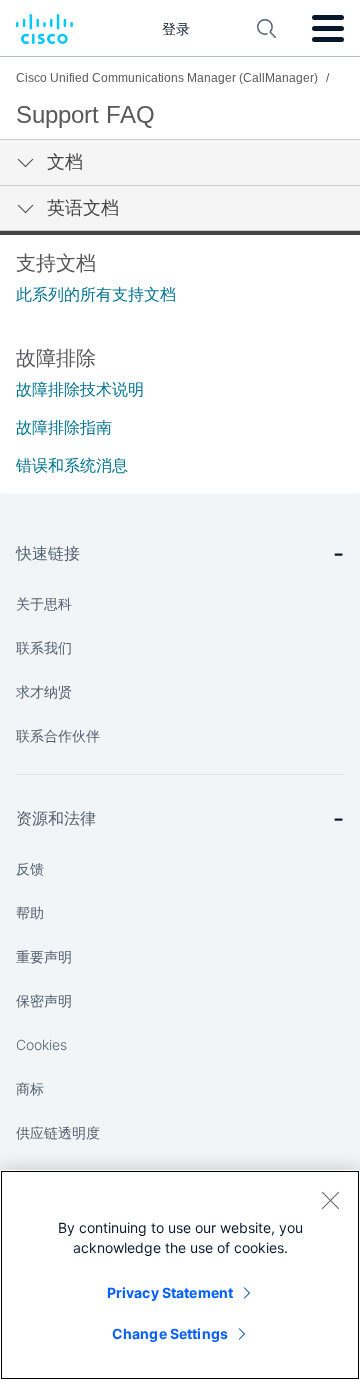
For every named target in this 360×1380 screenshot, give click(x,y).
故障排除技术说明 (80, 389)
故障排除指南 (64, 427)
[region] (180, 1275)
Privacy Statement (170, 1292)
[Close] (330, 1200)
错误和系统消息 (72, 465)
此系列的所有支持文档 (96, 294)
